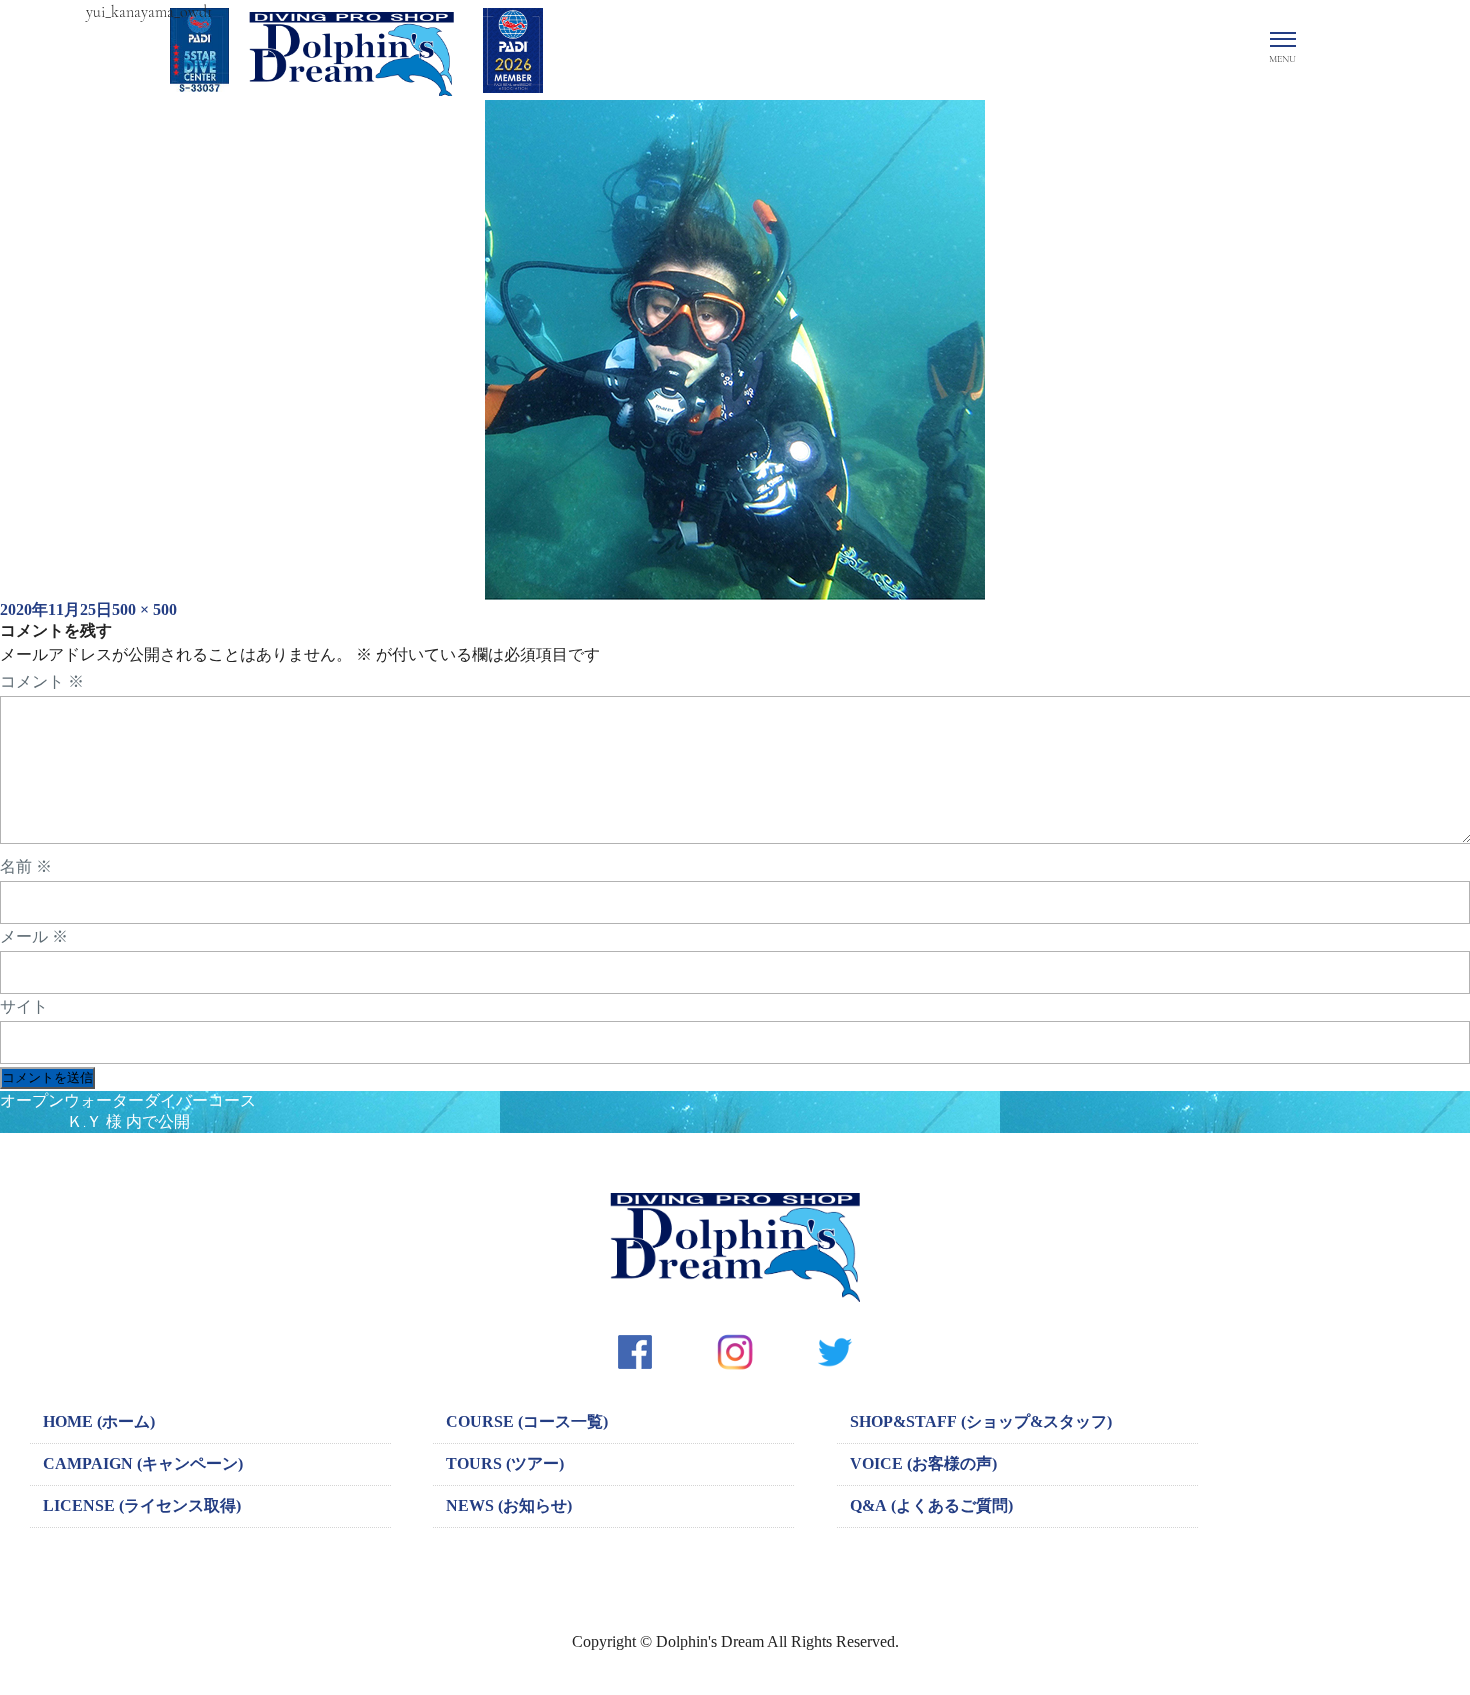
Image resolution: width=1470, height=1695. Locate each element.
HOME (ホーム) (99, 1421)
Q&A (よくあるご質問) (931, 1505)
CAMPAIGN (143, 1463)
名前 (26, 867)
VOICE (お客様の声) (923, 1463)
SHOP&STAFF (981, 1421)
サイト (24, 1007)
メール (34, 937)
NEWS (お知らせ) (509, 1505)
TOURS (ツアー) (505, 1463)
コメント (42, 682)
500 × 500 (144, 609)
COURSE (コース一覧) (527, 1421)
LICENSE (142, 1505)
